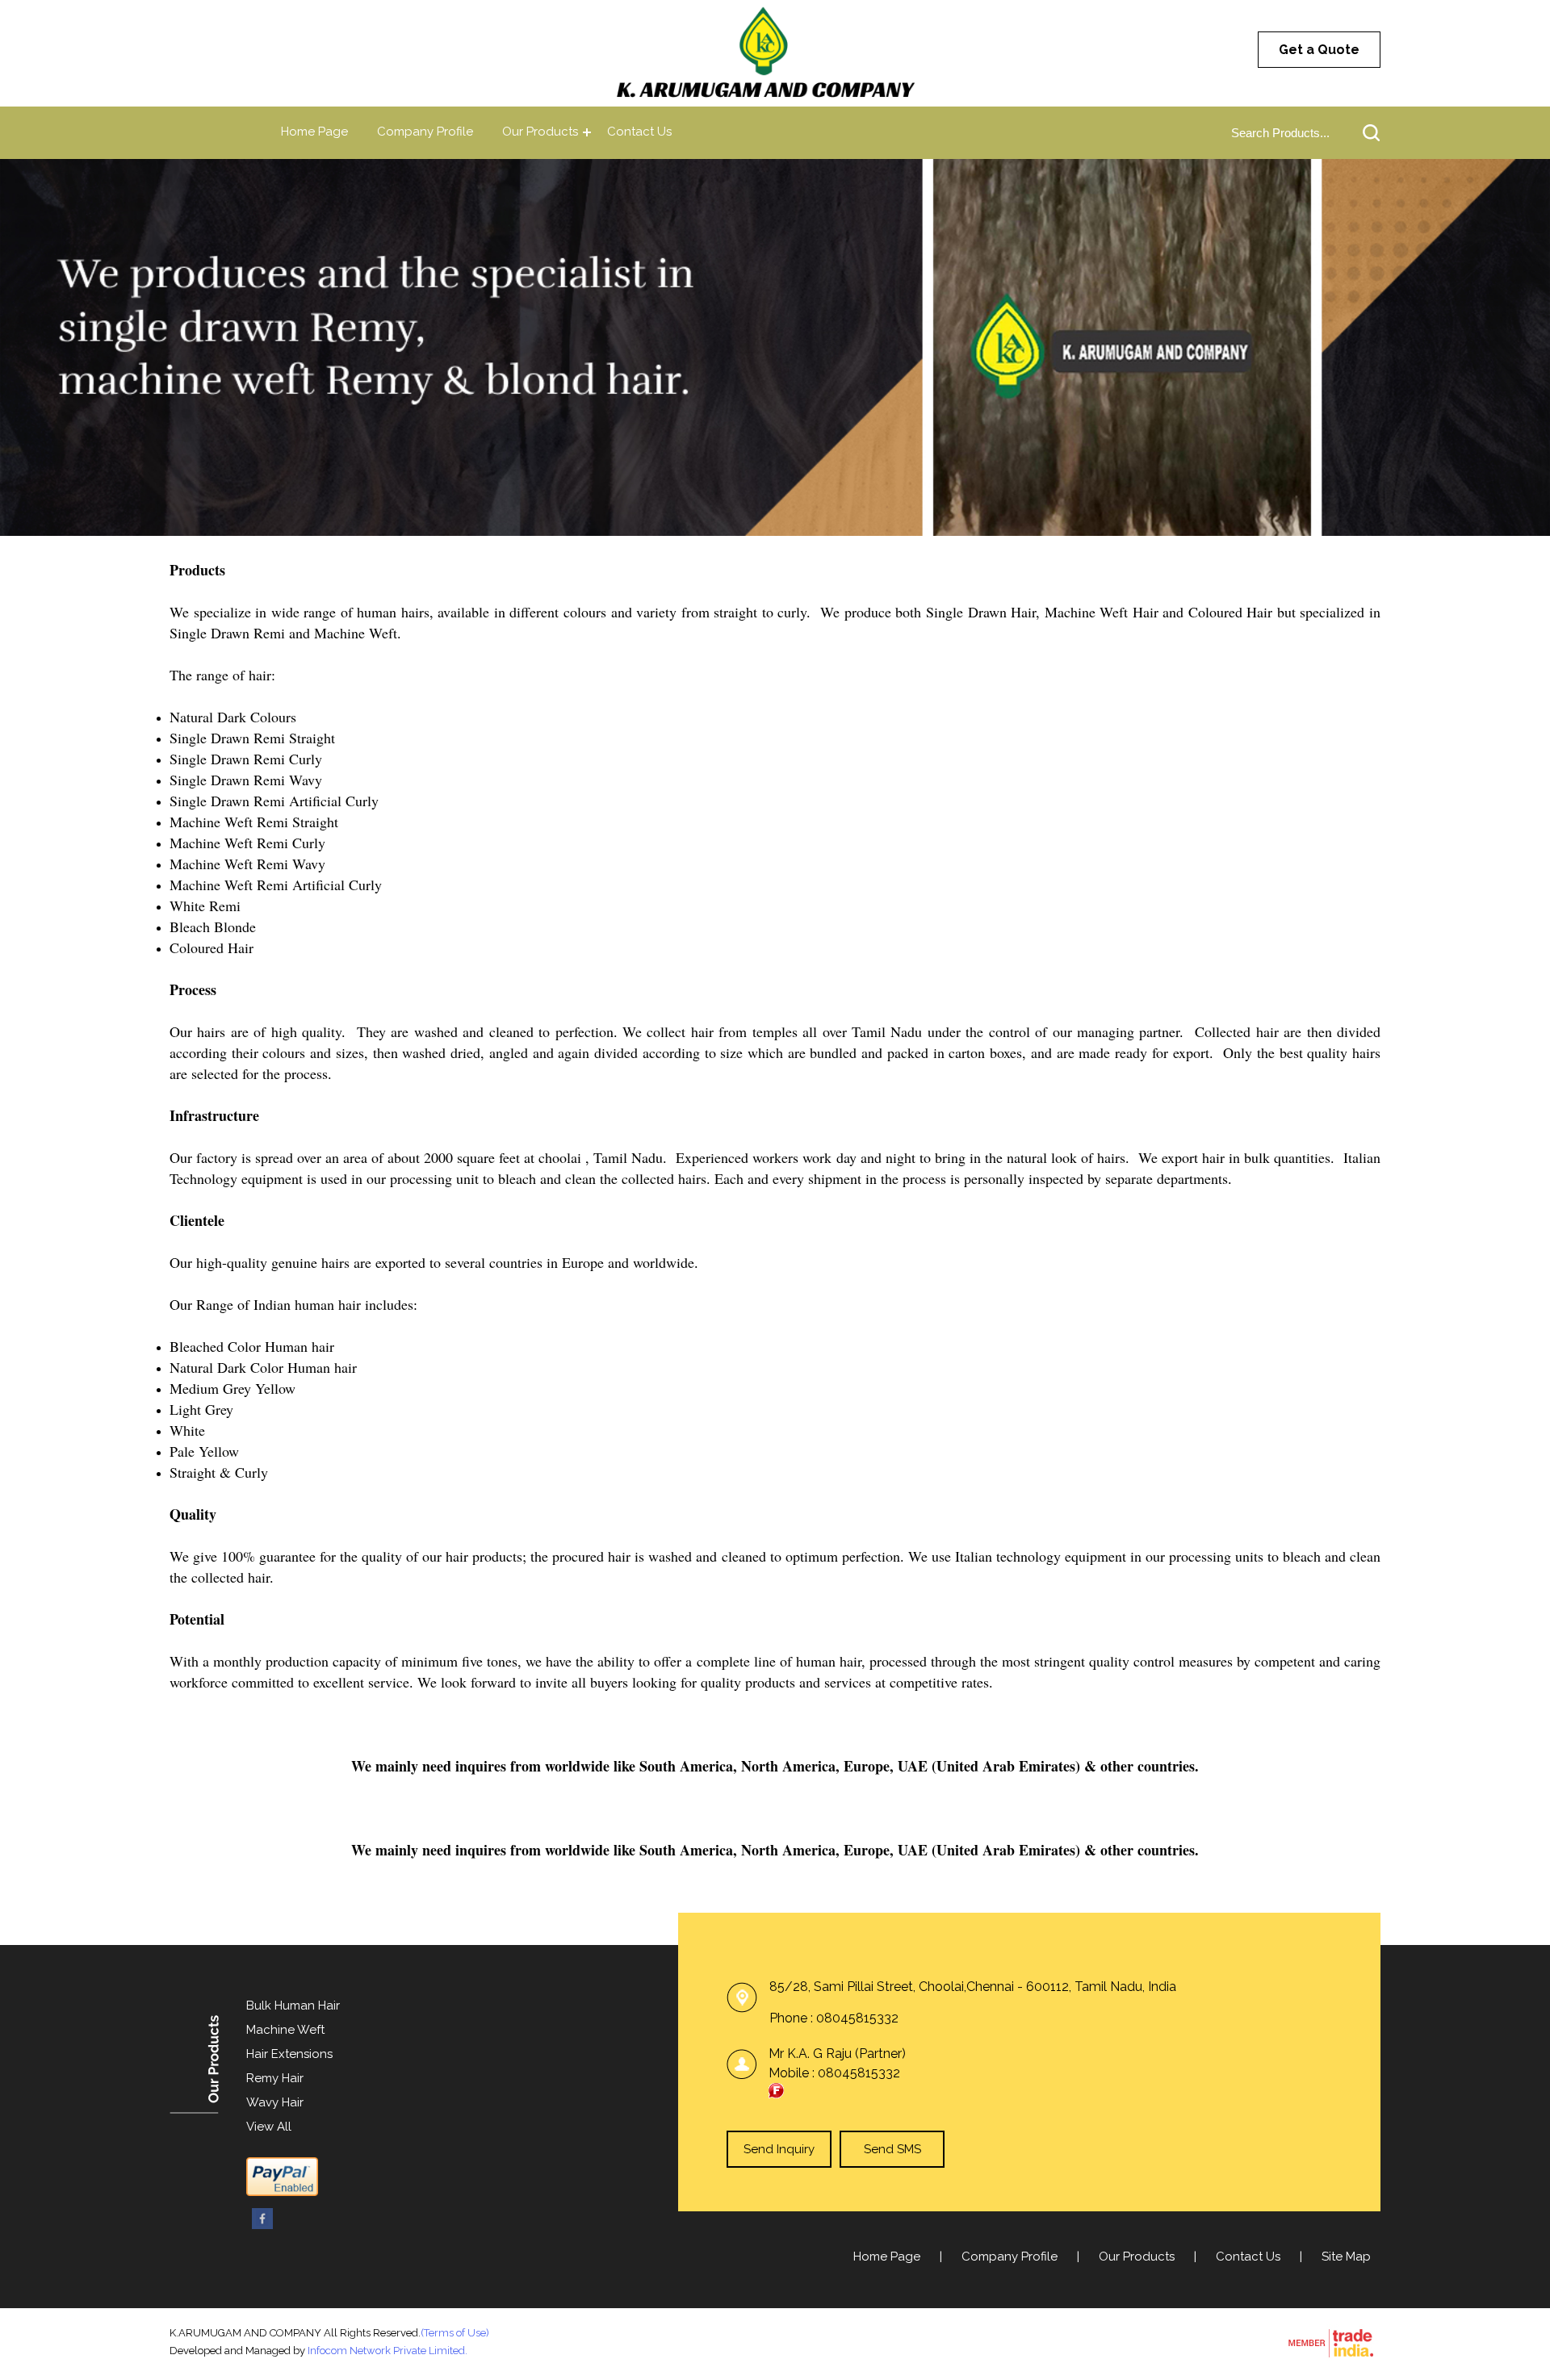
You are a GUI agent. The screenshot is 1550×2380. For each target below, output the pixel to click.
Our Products (540, 132)
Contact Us (639, 132)
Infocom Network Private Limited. (387, 2351)
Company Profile (425, 132)
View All (269, 2127)
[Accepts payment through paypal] (282, 2193)
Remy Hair (275, 2078)
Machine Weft (285, 2030)
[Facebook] (262, 2226)
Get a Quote (1319, 50)
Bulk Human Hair (293, 2006)
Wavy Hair (275, 2102)
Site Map (1346, 2257)
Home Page (314, 132)
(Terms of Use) (455, 2333)
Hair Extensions (289, 2054)
